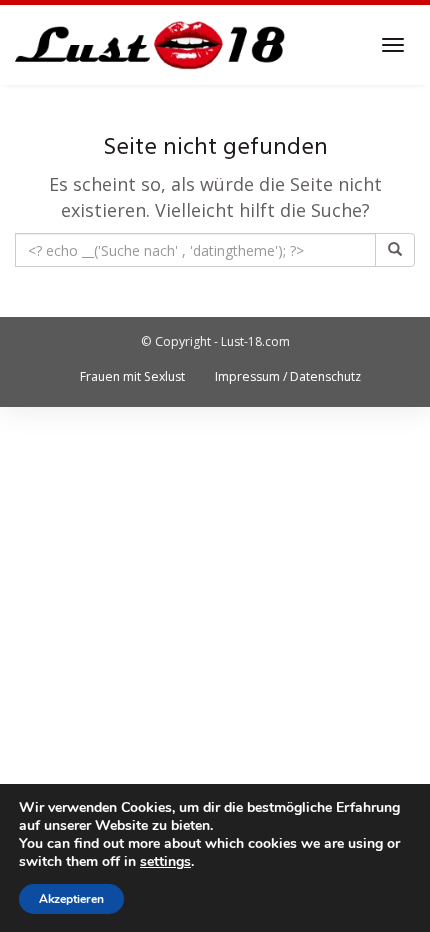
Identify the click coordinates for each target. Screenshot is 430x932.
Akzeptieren (71, 899)
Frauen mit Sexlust (132, 376)
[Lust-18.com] (150, 45)
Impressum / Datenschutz (288, 376)
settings (165, 862)
